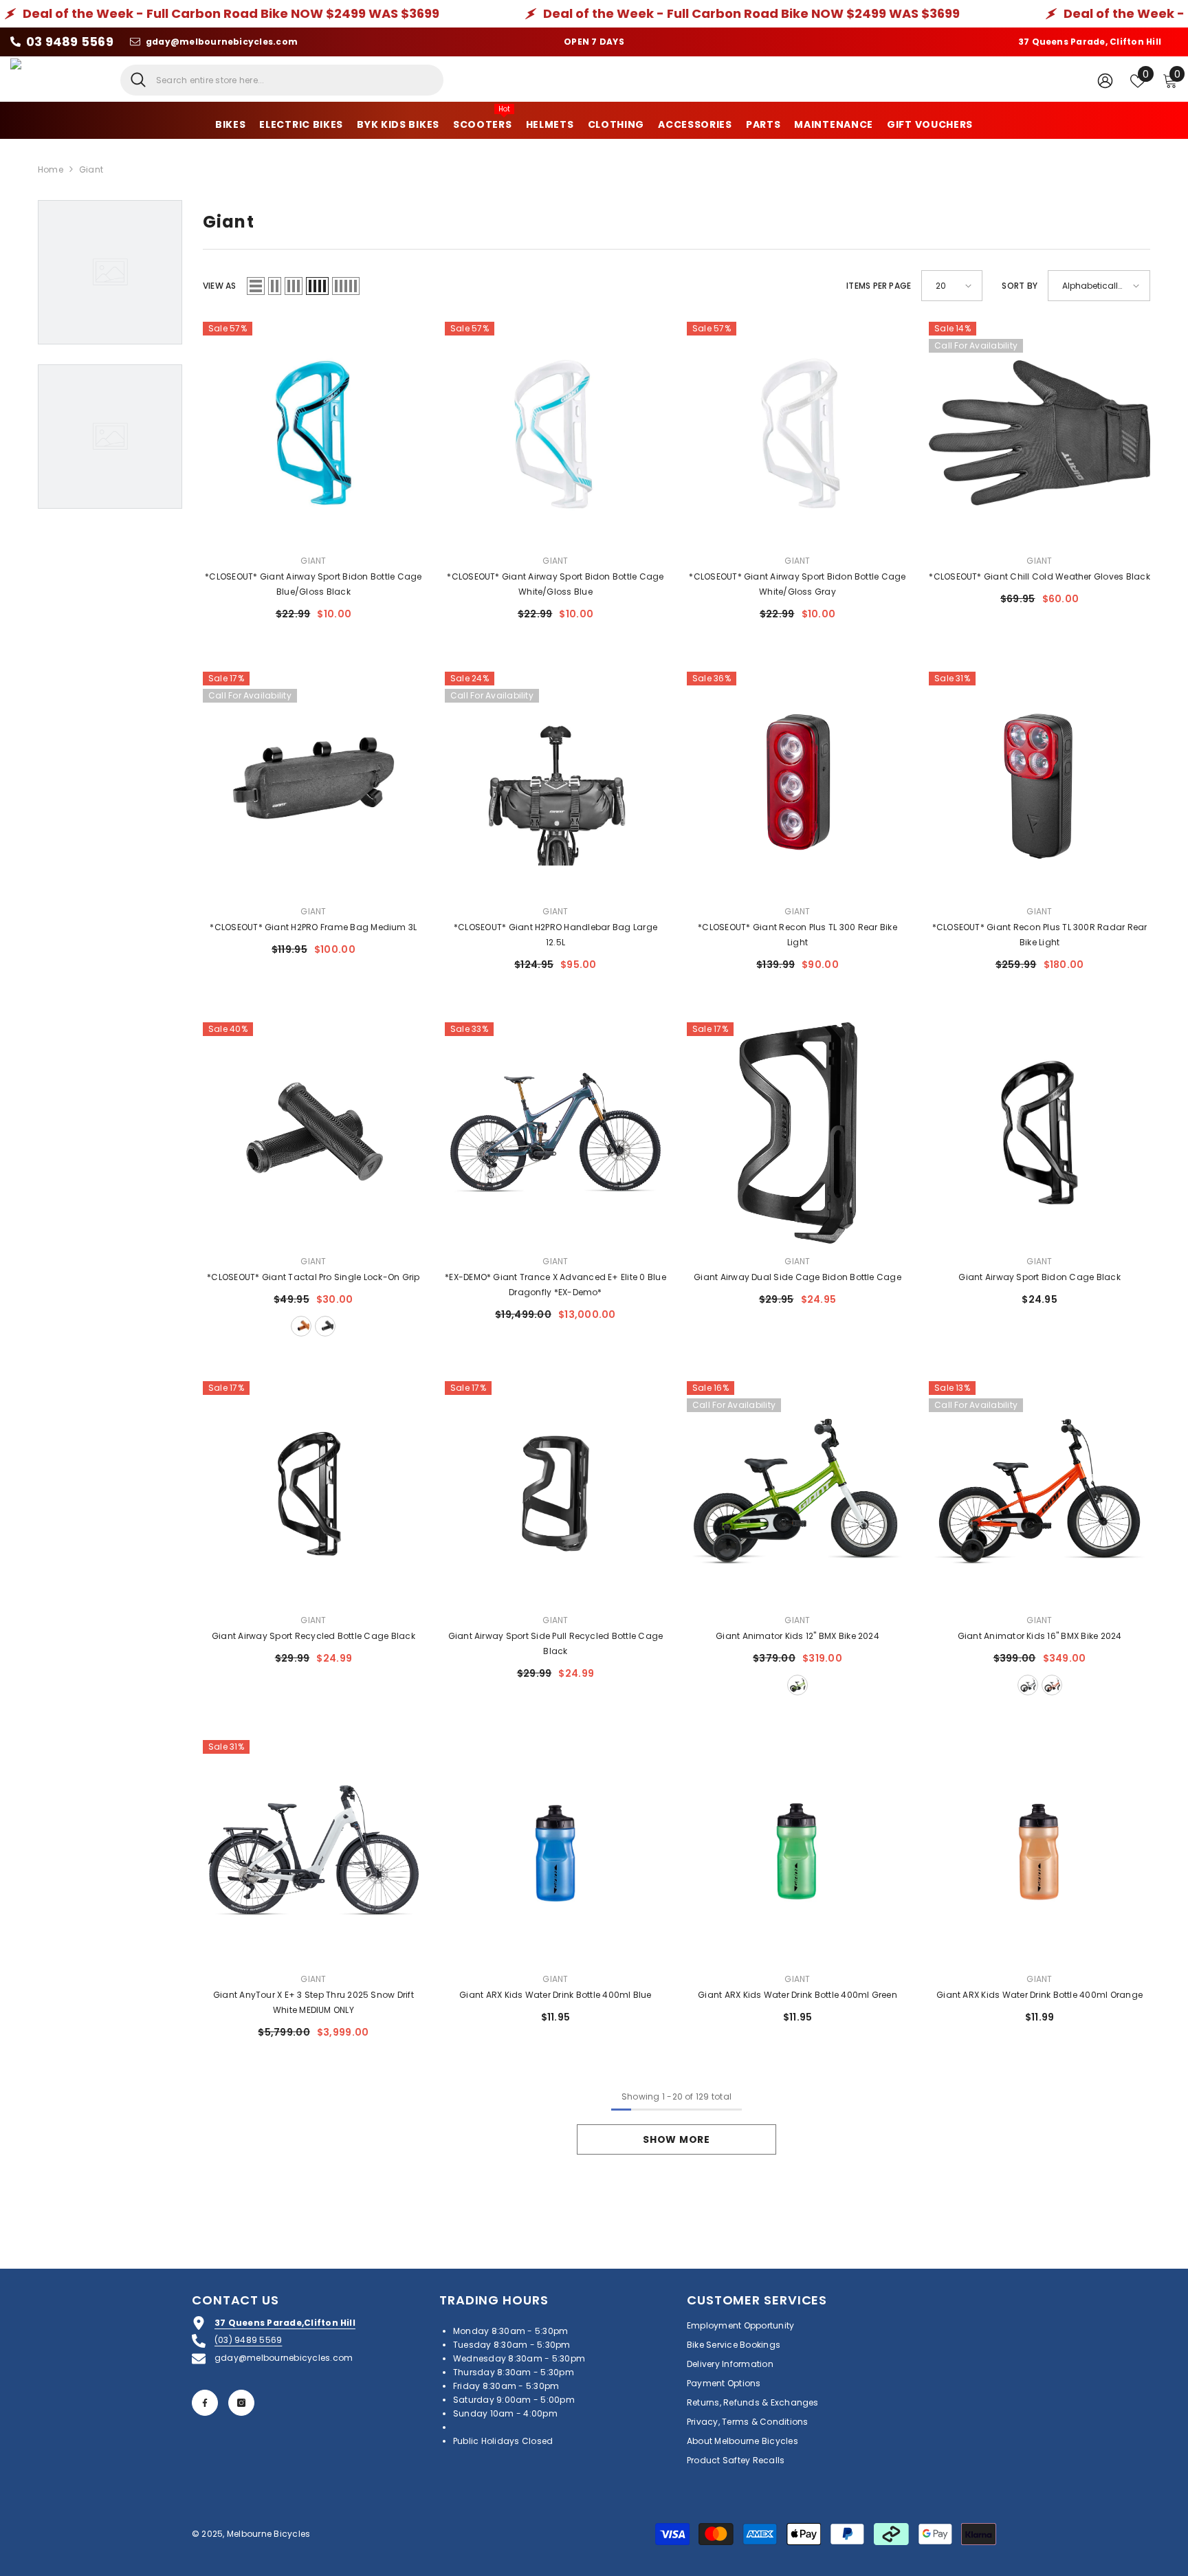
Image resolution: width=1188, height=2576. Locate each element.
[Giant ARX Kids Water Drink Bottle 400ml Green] (797, 1851)
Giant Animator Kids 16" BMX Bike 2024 (1040, 1636)
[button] (256, 286)
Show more (676, 2139)
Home (51, 169)
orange (1052, 1685)
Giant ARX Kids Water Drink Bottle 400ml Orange (1039, 1995)
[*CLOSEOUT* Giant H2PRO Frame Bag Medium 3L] (313, 782)
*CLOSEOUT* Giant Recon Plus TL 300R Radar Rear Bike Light (1040, 935)
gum (301, 1326)
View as (220, 286)
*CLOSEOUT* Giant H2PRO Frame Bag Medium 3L (313, 927)
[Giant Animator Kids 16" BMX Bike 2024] (1039, 1492)
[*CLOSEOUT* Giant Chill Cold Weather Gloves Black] (1039, 432)
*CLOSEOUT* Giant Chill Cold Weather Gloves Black (1039, 576)
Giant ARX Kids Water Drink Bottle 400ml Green (797, 1995)
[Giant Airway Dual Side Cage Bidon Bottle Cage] (797, 1133)
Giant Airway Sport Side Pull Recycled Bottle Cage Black (556, 1643)
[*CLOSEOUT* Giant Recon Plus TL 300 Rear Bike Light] (797, 782)
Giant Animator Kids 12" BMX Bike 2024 (797, 1636)
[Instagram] (241, 2403)
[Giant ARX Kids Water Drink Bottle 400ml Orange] (1039, 1851)
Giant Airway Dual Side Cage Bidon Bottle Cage (797, 1277)
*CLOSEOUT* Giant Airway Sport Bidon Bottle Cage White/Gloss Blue (555, 584)
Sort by (1020, 286)
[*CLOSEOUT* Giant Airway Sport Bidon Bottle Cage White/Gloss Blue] (555, 432)
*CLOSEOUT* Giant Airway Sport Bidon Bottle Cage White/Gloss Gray (797, 584)
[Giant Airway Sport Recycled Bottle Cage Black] (313, 1492)
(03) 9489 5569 (248, 2340)
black (325, 1326)
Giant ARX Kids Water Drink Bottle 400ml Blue (555, 1995)
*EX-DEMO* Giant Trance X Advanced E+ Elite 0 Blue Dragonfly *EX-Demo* (555, 1285)
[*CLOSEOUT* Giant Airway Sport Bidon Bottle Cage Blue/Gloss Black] (313, 432)
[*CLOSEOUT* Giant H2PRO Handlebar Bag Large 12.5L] (555, 782)
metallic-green (797, 1685)
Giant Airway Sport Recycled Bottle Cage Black (313, 1636)
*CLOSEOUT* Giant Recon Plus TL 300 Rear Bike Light (797, 935)
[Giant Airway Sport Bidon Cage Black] (1039, 1133)
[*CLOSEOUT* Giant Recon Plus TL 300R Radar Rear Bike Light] (1039, 782)
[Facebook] (205, 2403)
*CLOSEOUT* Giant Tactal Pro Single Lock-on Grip (313, 1277)
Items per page (879, 286)
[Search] (282, 80)
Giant (91, 169)
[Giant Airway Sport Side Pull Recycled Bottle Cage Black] (555, 1492)
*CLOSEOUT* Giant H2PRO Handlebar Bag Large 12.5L (555, 935)
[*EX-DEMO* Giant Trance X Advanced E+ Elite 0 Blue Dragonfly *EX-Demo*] (555, 1133)
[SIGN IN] (1105, 80)
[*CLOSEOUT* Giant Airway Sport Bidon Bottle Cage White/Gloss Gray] (797, 432)
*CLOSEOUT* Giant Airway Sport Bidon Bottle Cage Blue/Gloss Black (313, 584)
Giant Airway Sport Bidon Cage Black (1039, 1277)
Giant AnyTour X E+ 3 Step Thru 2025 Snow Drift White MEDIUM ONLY (313, 2002)
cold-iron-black (1028, 1685)
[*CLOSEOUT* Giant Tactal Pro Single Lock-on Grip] (313, 1133)
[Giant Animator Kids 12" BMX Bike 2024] (797, 1492)
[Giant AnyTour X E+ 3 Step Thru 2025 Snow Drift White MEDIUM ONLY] (313, 1851)
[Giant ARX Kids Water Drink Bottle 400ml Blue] (555, 1851)
